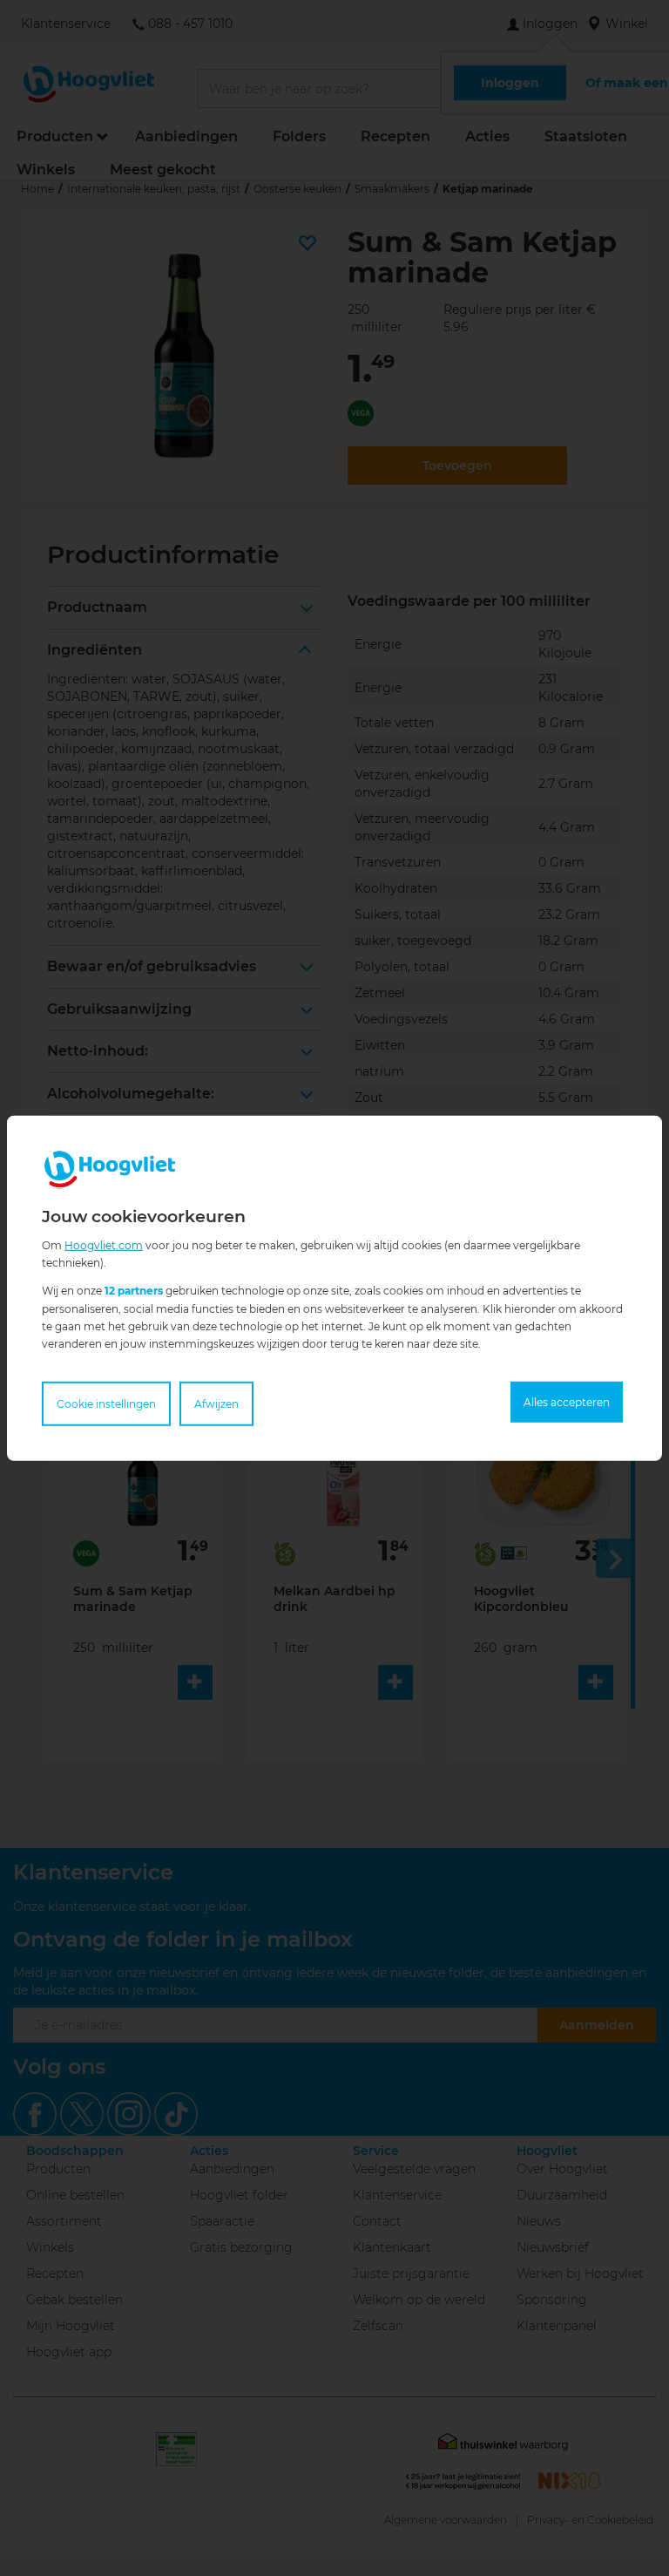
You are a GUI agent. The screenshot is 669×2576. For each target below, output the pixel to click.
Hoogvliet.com (104, 1244)
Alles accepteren (567, 1402)
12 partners (134, 1291)
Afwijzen (216, 1404)
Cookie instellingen (106, 1404)
